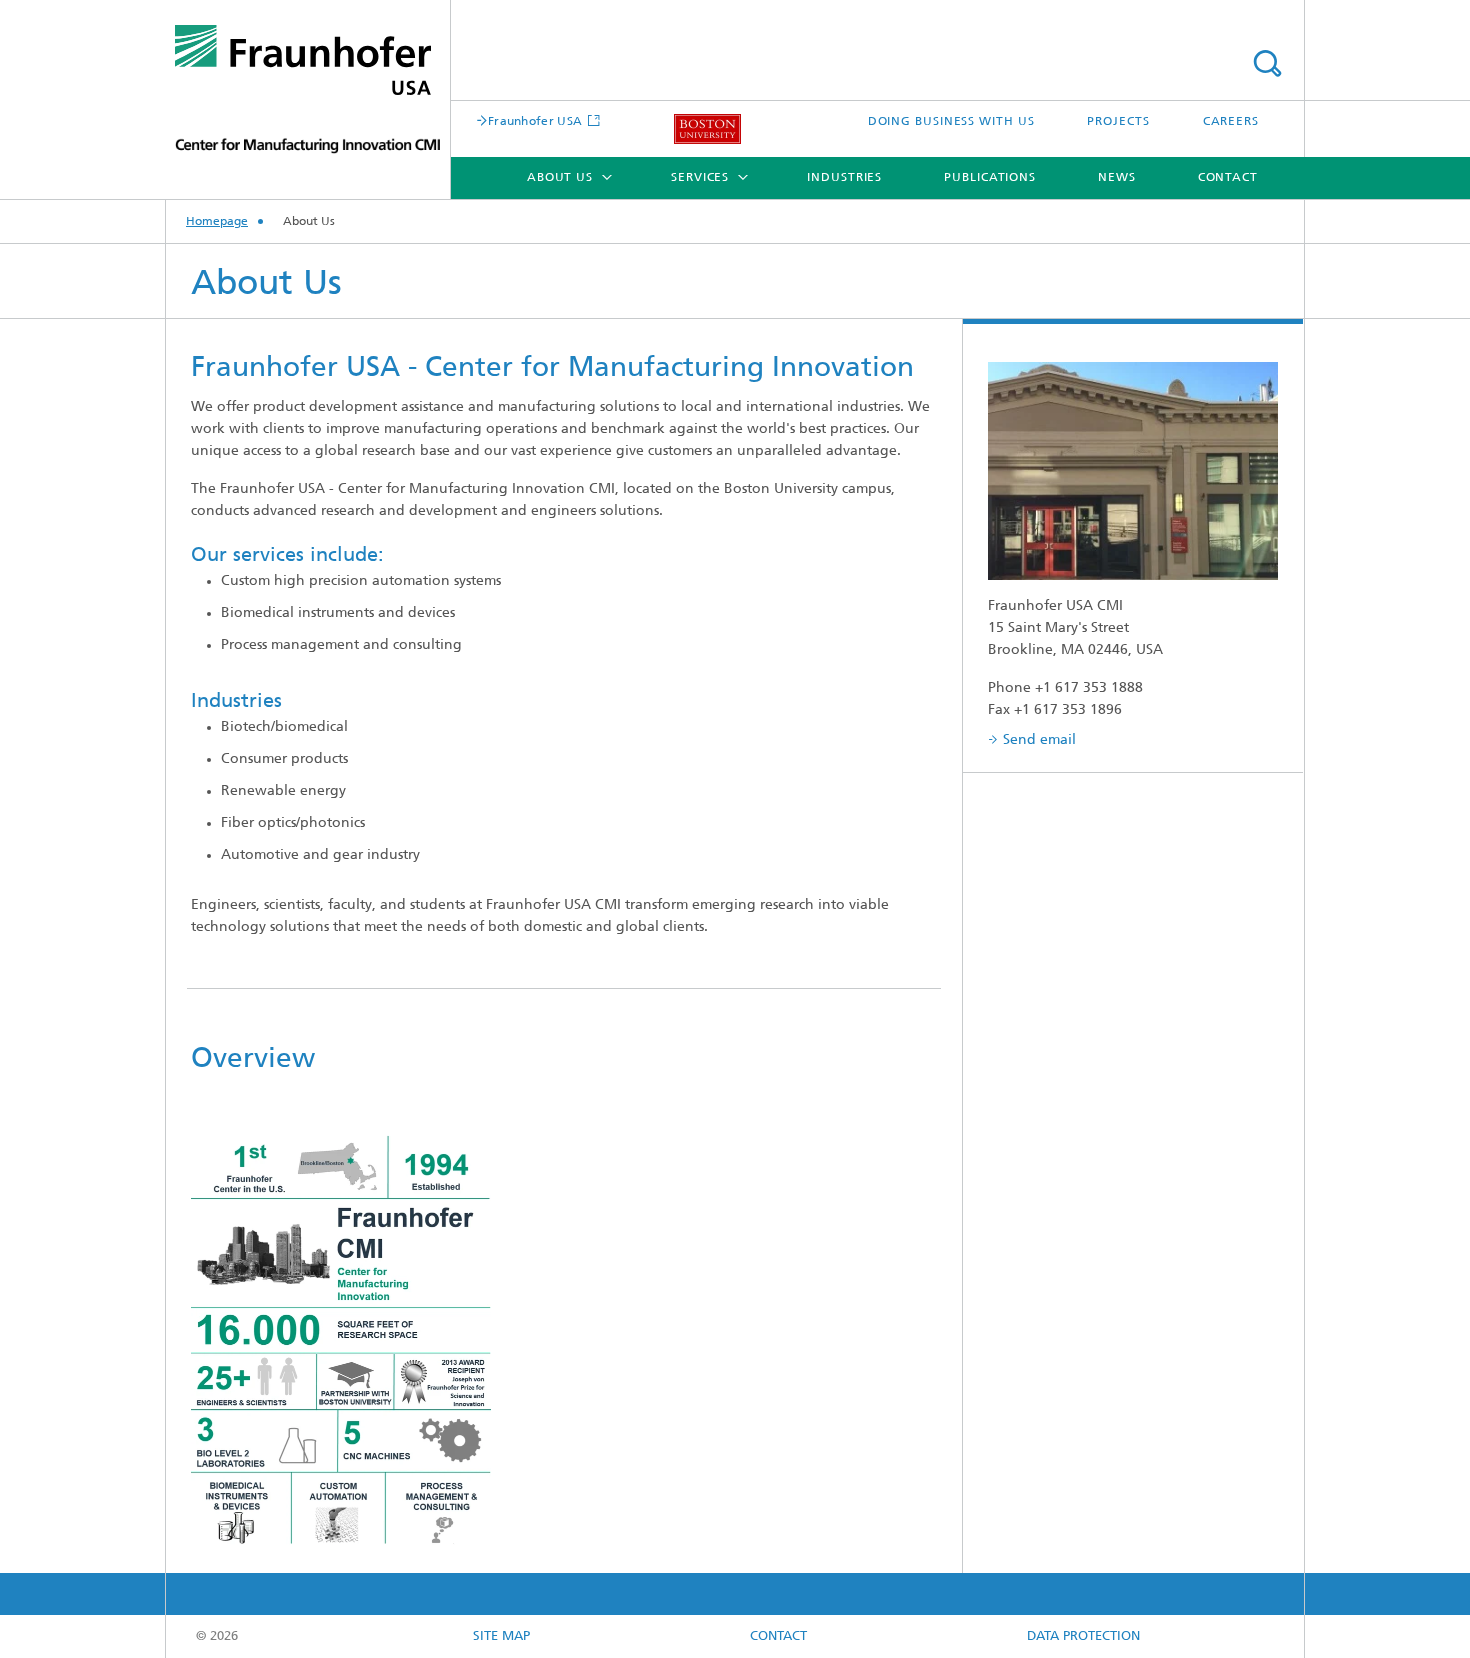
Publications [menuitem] (990, 178)
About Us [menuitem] (560, 178)
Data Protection (1083, 1636)
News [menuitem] (1117, 178)
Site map (501, 1636)
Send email (1039, 740)
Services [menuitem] (700, 178)
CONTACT (778, 1636)
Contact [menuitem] (1228, 178)
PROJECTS (1118, 122)
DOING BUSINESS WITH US (951, 122)
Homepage (217, 222)
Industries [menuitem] (844, 178)
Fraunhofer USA (535, 122)
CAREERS (1231, 122)
